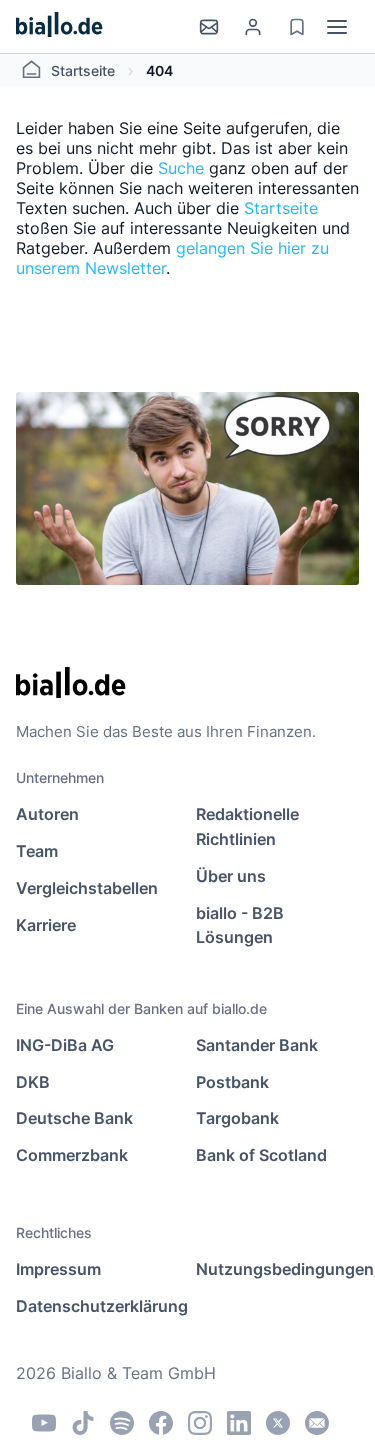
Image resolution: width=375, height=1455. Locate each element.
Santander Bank (257, 1045)
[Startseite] (59, 26)
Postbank (232, 1082)
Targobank (237, 1118)
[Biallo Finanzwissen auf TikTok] (83, 1423)
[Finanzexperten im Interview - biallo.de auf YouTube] (44, 1423)
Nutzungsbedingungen (278, 1269)
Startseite (83, 70)
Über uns (231, 876)
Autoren (47, 814)
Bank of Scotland (261, 1155)
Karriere (46, 925)
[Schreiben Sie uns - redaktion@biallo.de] (317, 1423)
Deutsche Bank (74, 1118)
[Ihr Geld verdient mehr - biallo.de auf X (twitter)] (278, 1423)
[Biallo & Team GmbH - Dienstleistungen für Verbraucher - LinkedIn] (239, 1423)
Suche (181, 168)
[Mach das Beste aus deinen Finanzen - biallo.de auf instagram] (200, 1423)
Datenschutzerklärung (98, 1306)
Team (37, 851)
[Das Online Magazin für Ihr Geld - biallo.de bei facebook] (161, 1423)
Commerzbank (72, 1155)
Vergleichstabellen (87, 888)
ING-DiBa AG (65, 1045)
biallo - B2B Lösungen (240, 925)
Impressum (58, 1269)
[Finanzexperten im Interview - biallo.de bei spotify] (122, 1423)
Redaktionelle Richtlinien (247, 826)
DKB (33, 1082)
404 (159, 70)
